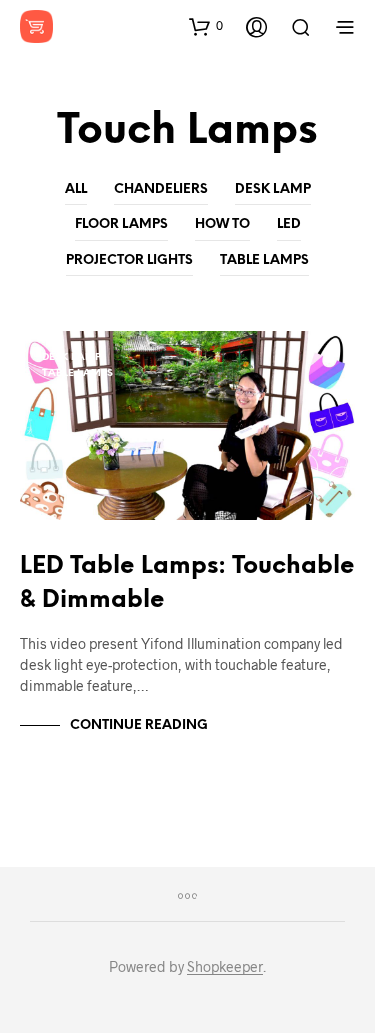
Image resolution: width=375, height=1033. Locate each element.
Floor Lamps (121, 224)
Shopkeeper (225, 967)
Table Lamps (264, 260)
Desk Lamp (273, 189)
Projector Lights (129, 260)
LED (289, 224)
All (76, 189)
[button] (206, 26)
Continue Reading (139, 725)
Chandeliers (161, 189)
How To (222, 224)
